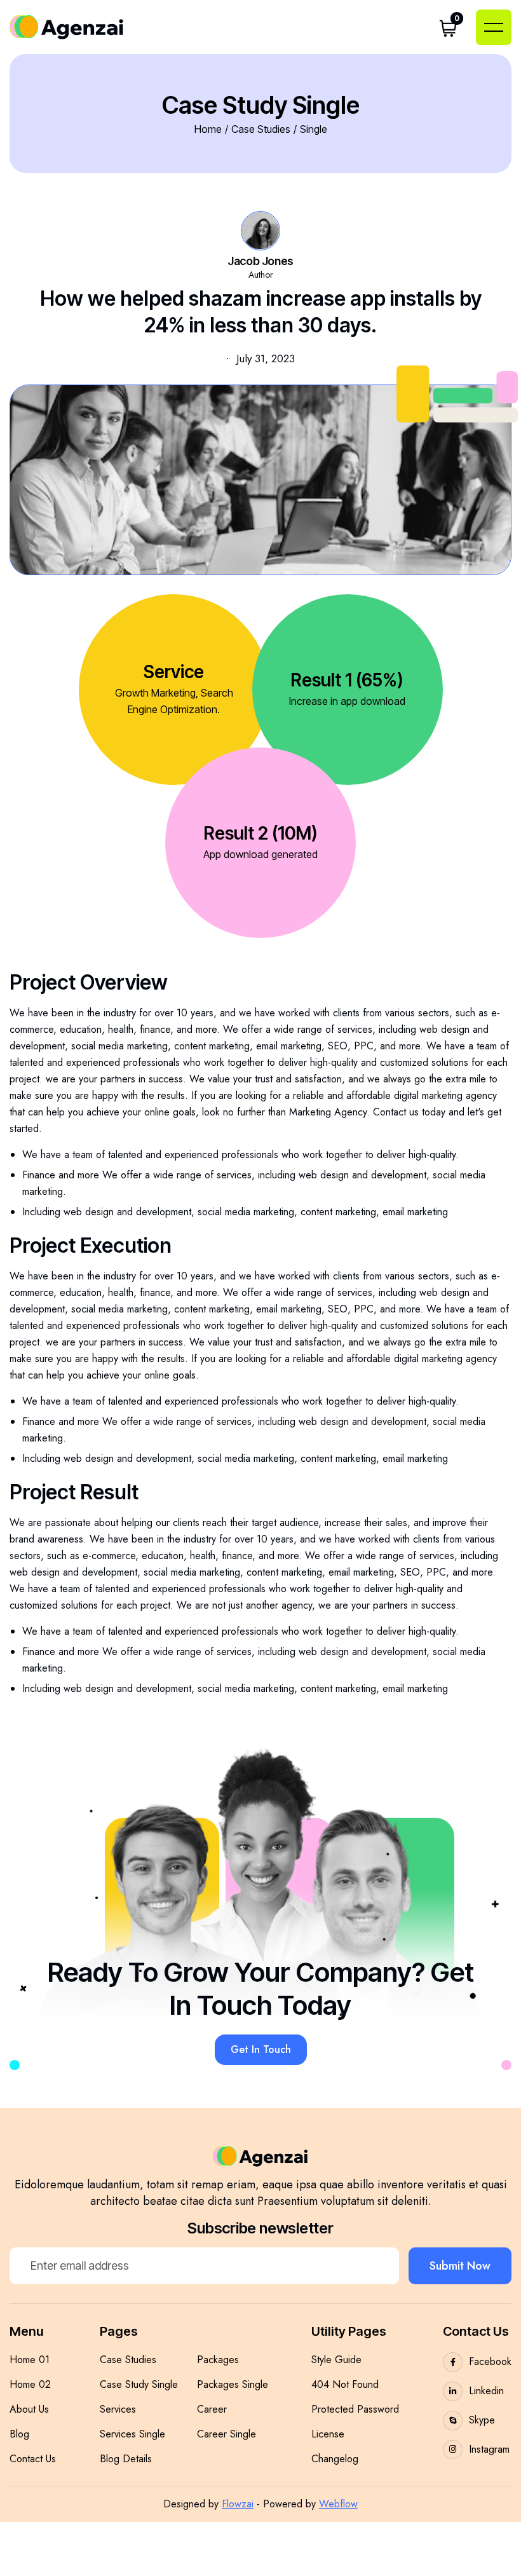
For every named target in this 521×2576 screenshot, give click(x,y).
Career (212, 2409)
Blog (19, 2434)
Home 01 (30, 2360)
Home (208, 129)
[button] (448, 27)
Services (118, 2409)
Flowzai (238, 2504)
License (328, 2434)
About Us (29, 2409)
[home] (67, 27)
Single (314, 129)
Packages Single (233, 2384)
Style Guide (336, 2360)
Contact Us (33, 2459)
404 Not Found (345, 2384)
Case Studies (261, 129)
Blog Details (126, 2459)
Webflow (338, 2504)
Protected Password (355, 2409)
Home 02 (30, 2384)
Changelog (335, 2459)
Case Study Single (139, 2384)
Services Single (132, 2434)
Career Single (227, 2434)
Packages (218, 2360)
